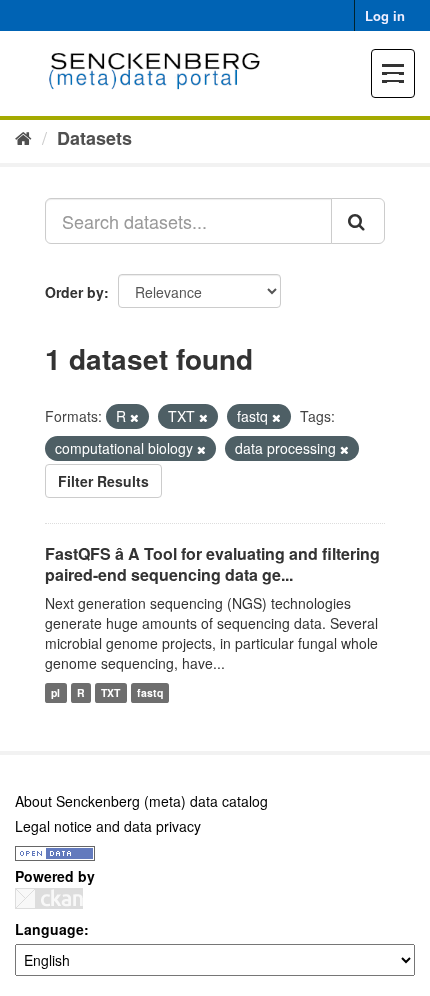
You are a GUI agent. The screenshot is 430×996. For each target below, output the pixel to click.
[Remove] (134, 417)
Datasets (94, 138)
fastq (150, 692)
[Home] (23, 137)
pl (55, 692)
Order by (74, 292)
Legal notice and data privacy (108, 826)
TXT (110, 692)
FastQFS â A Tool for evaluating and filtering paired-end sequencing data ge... (212, 564)
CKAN (49, 898)
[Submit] (358, 221)
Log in (385, 15)
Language (49, 929)
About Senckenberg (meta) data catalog (141, 801)
